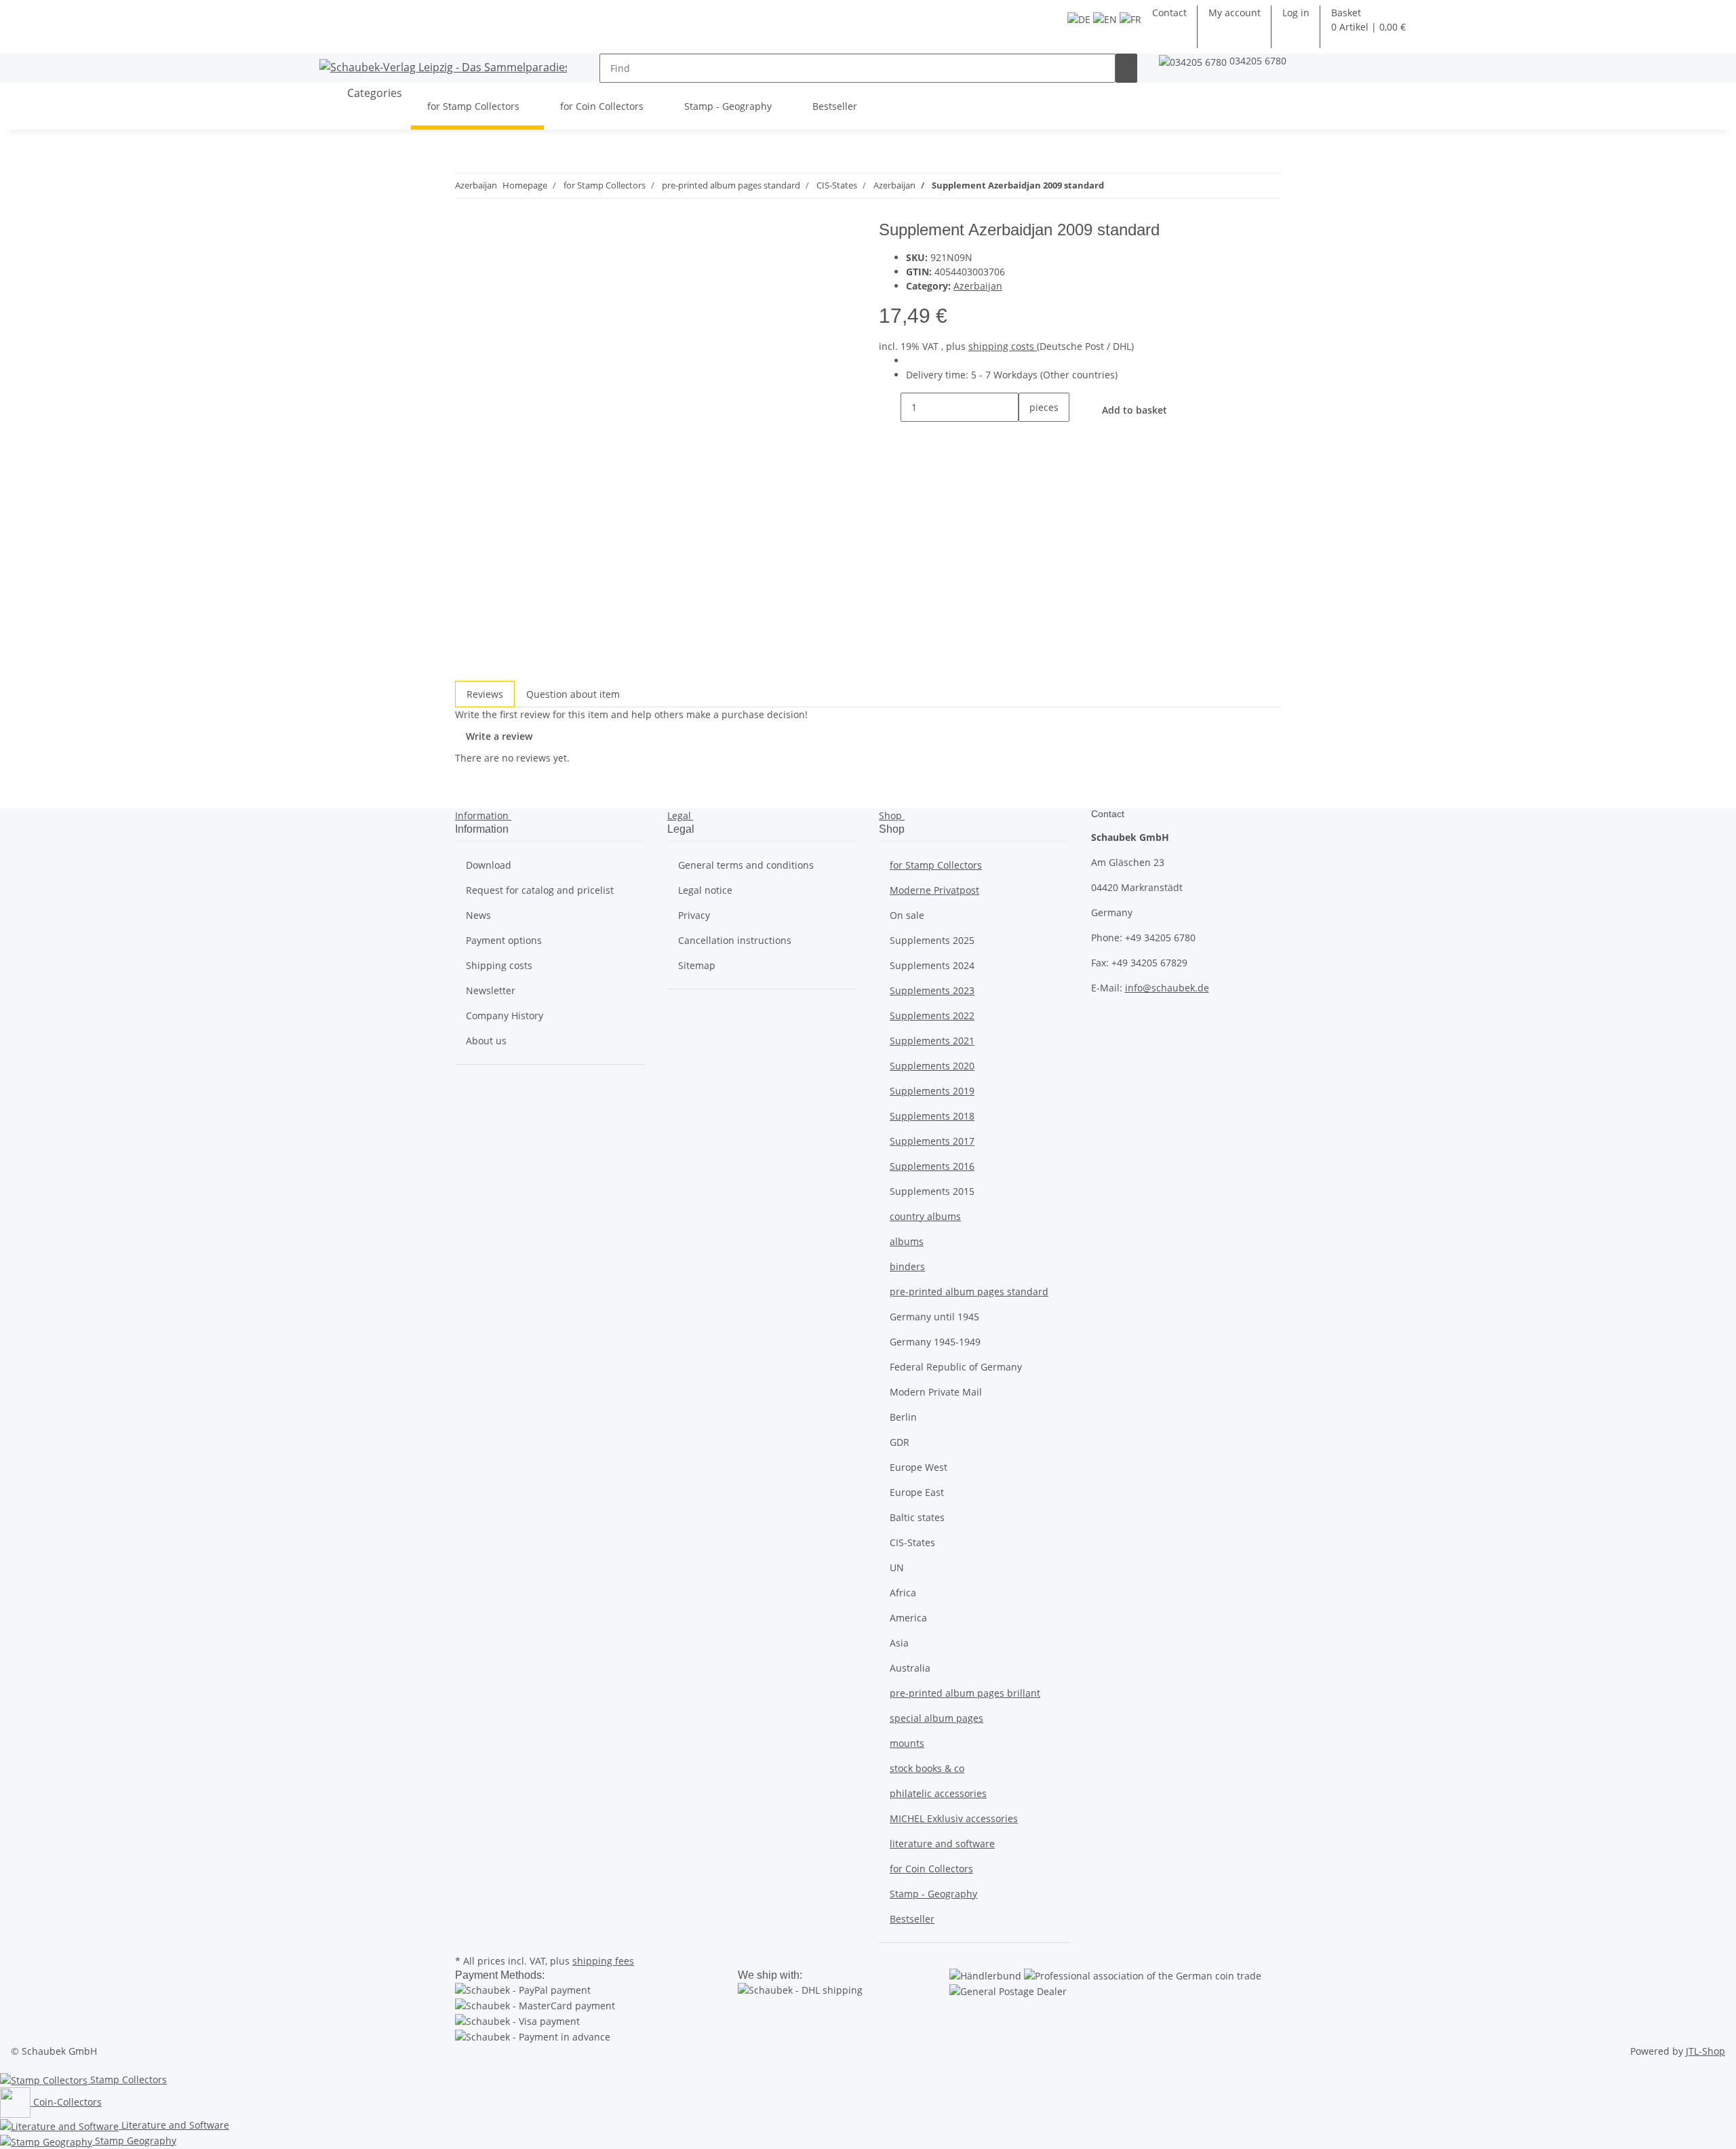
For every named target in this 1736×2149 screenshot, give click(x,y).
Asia (899, 1643)
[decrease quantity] (890, 407)
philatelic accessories (938, 1793)
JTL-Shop (1705, 2051)
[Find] (1126, 68)
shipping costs (1003, 346)
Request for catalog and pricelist (540, 890)
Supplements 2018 (932, 1116)
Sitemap (697, 965)
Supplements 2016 (932, 1166)
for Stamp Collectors (936, 865)
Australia (910, 1668)
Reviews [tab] (485, 694)
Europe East (917, 1492)
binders (907, 1266)
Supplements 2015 (932, 1191)
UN (897, 1568)
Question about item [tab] (573, 694)
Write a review (499, 736)
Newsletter (491, 990)
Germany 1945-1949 (935, 1342)
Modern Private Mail (936, 1392)
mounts (907, 1743)
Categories (373, 93)
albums (907, 1241)
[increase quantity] (1029, 436)
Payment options (504, 940)
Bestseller (912, 1919)
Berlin (903, 1417)
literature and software (942, 1844)
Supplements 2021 (932, 1041)
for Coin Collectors (931, 1869)
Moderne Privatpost (934, 890)
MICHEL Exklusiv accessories (954, 1818)
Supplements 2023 (932, 990)
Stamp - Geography (933, 1894)
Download (489, 865)
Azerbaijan (978, 286)
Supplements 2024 (932, 965)
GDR (900, 1442)
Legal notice (705, 890)
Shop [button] (892, 815)
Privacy (694, 915)
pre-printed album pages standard (969, 1292)
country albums (925, 1216)
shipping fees (603, 1961)
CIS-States (912, 1542)
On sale (907, 915)
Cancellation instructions (735, 940)
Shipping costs (499, 965)
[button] (1296, 13)
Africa (903, 1593)
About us (486, 1041)
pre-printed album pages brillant (965, 1693)
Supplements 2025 (932, 940)
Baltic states (917, 1517)
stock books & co (927, 1768)
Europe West (919, 1467)
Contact (1169, 13)
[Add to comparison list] (466, 264)
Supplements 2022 (932, 1016)
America (908, 1618)
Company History (505, 1016)
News (478, 915)
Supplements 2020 (932, 1066)
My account (1235, 13)
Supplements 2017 (932, 1141)
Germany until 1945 (934, 1317)
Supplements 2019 (932, 1091)
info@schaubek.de (1167, 988)
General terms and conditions (746, 865)
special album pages (936, 1718)
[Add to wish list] (490, 264)
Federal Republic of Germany (956, 1367)
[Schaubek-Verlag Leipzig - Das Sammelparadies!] (443, 67)
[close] (466, 235)
